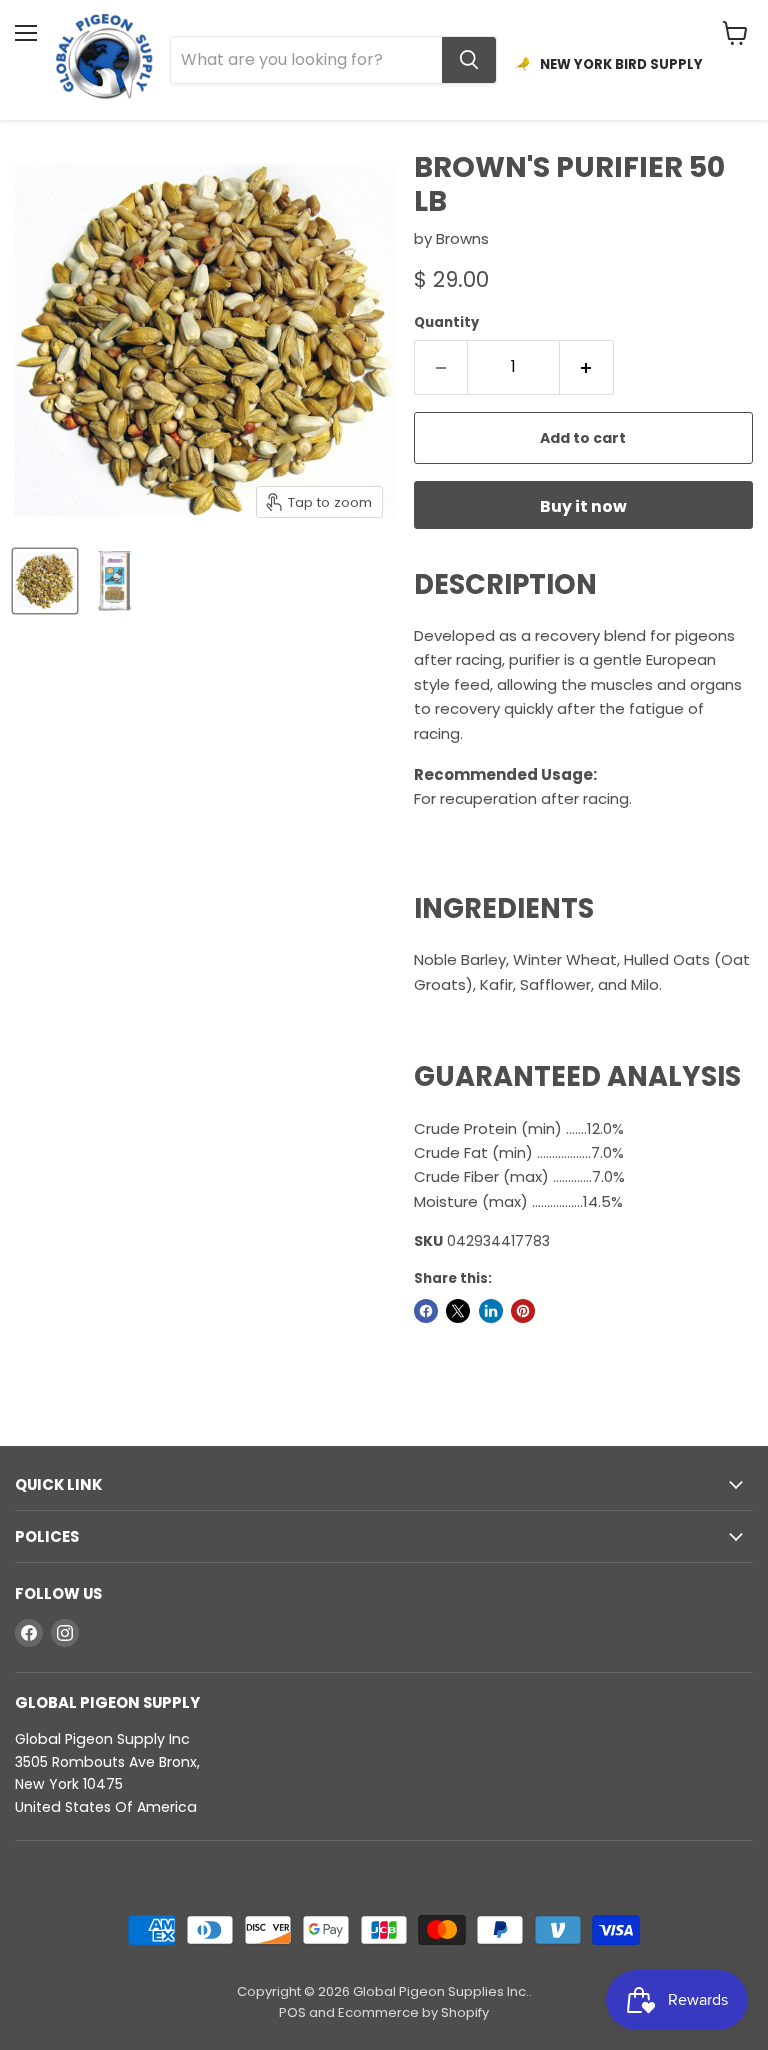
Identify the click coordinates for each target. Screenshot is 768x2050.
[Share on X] (458, 1311)
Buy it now (583, 506)
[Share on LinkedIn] (491, 1311)
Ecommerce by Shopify (413, 2012)
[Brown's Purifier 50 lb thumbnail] (45, 581)
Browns (462, 238)
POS (292, 2012)
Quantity (446, 322)
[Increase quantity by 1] (587, 367)
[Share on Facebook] (426, 1311)
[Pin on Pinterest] (523, 1311)
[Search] (469, 60)
